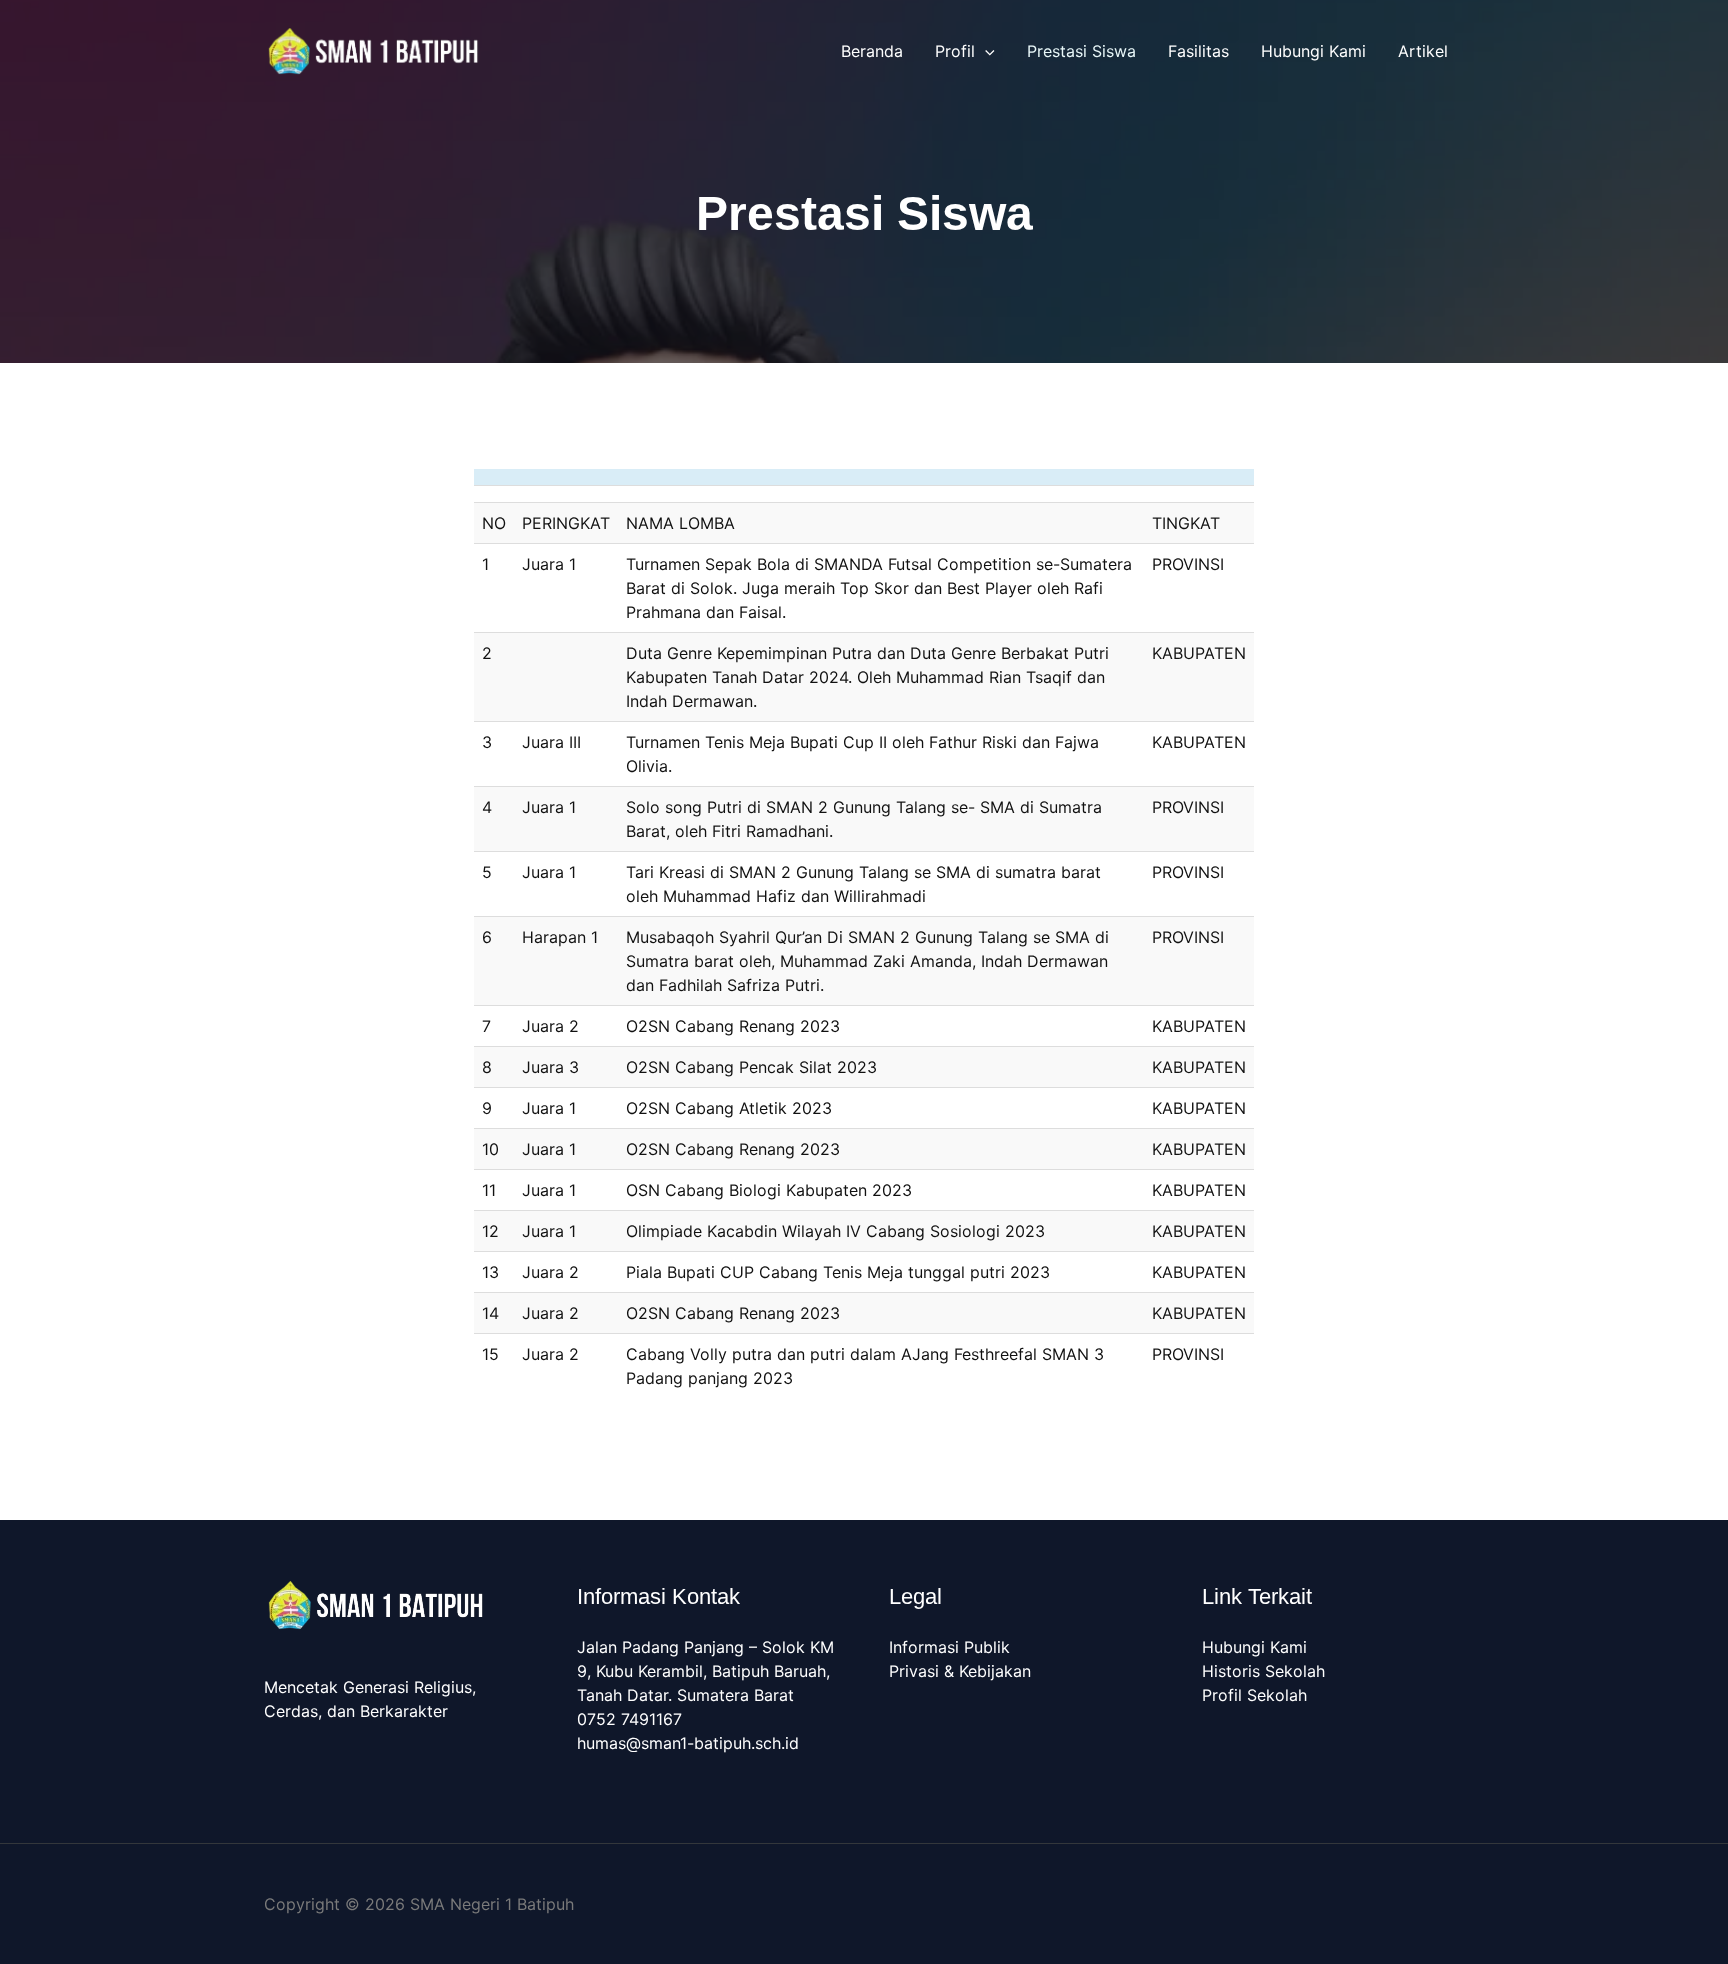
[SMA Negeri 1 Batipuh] (374, 49)
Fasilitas (1198, 51)
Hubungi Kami (1313, 51)
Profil (955, 51)
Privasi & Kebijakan (960, 1671)
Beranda (872, 51)
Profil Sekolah (1254, 1695)
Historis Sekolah (1263, 1671)
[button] (985, 51)
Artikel (1423, 51)
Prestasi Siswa (1081, 51)
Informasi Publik (949, 1647)
